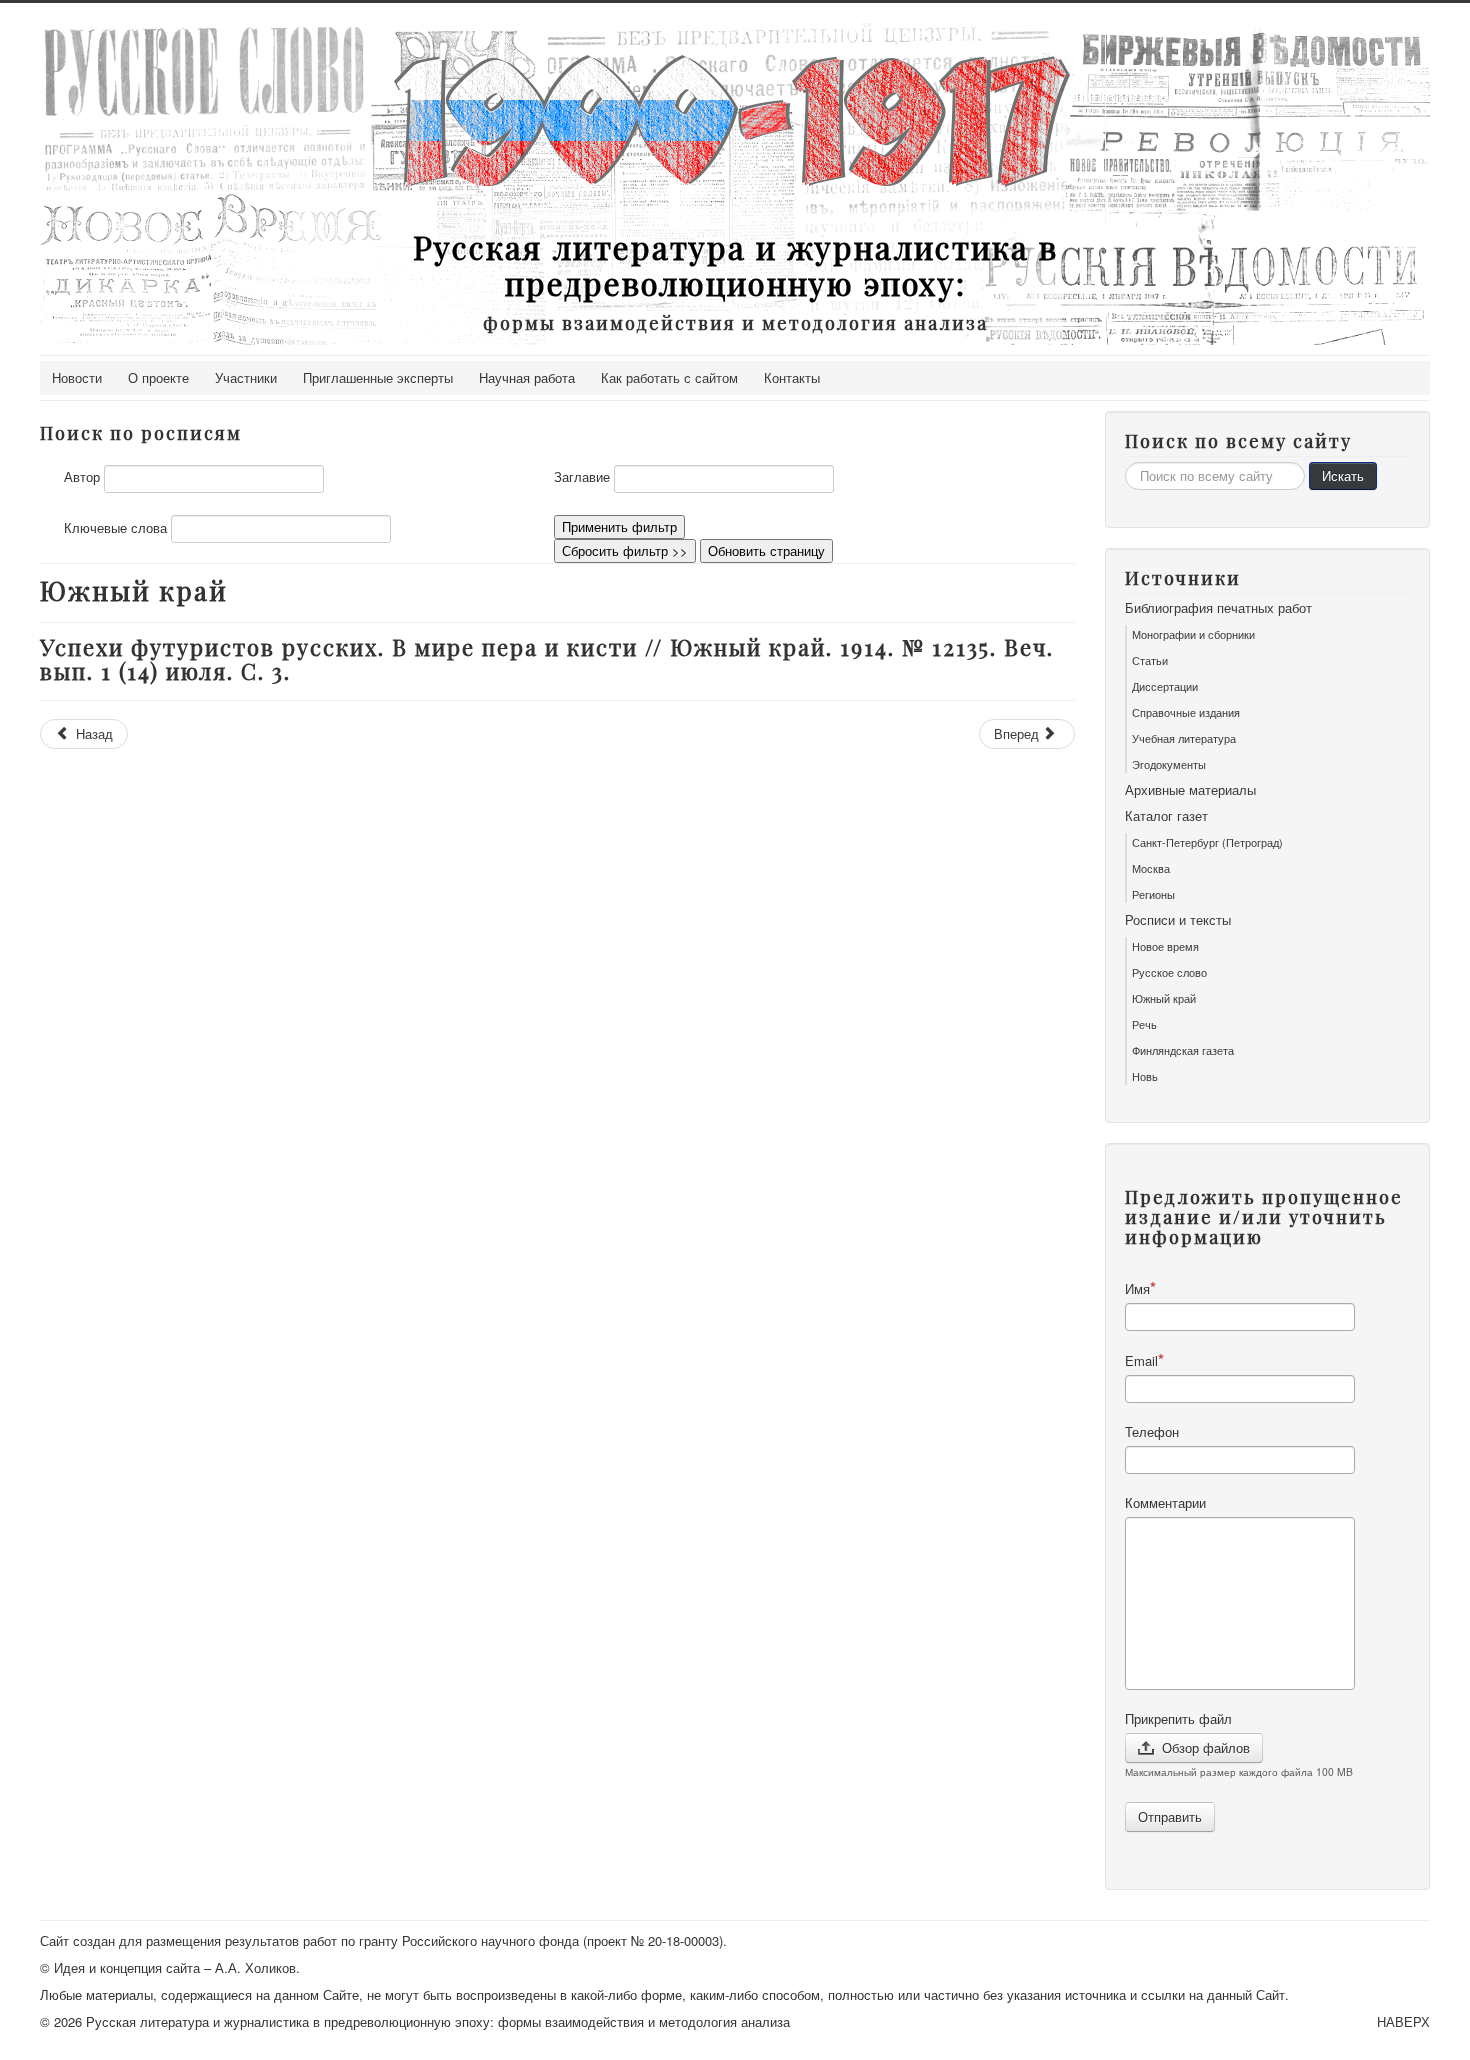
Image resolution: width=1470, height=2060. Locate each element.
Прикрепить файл (1178, 1719)
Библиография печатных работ (1218, 608)
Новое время (1165, 946)
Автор (82, 477)
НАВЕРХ (1403, 2021)
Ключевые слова (115, 528)
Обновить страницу (766, 550)
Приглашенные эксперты (378, 377)
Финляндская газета (1183, 1050)
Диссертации (1165, 686)
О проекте (158, 377)
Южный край (1164, 998)
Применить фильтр (619, 526)
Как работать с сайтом (669, 377)
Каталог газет (1166, 816)
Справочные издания (1186, 712)
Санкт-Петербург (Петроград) (1207, 842)
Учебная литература (1184, 738)
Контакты (792, 377)
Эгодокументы (1169, 764)
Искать (1343, 475)
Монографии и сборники (1193, 634)
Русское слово (1169, 972)
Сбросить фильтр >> (625, 550)
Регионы (1153, 894)
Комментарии (1165, 1503)
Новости (77, 377)
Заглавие (582, 477)
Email (1141, 1360)
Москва (1151, 868)
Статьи (1150, 660)
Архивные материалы (1190, 790)
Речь (1144, 1024)
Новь (1145, 1076)
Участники (246, 377)
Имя (1137, 1288)
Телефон (1152, 1432)
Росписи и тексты (1178, 920)
